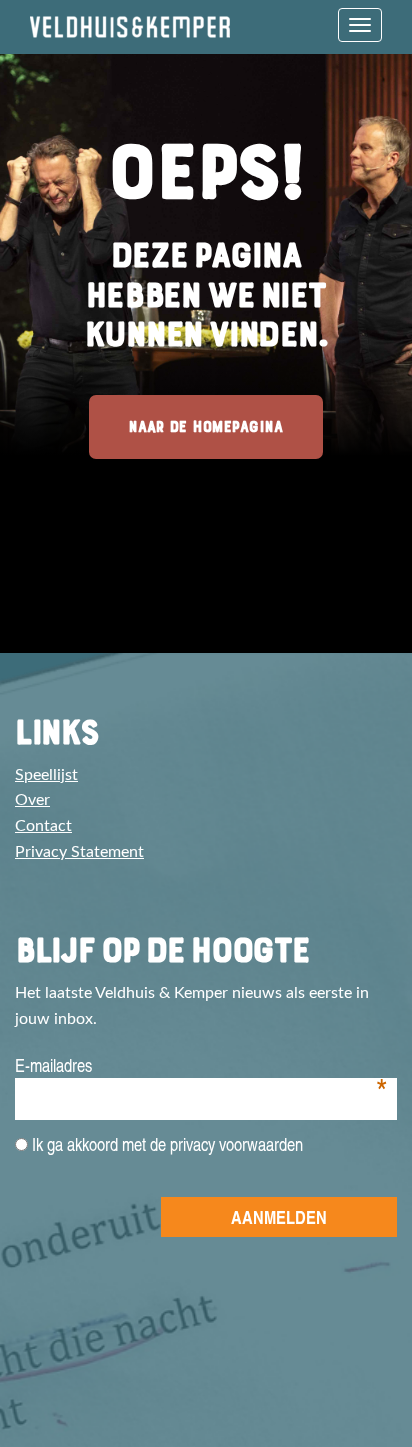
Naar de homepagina (206, 426)
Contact (43, 826)
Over (32, 800)
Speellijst (46, 775)
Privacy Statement (79, 852)
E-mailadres (201, 1066)
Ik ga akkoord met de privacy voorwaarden (165, 1144)
